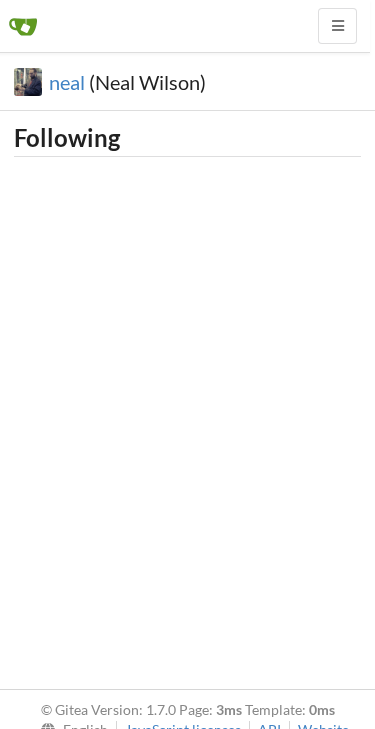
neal (67, 82)
